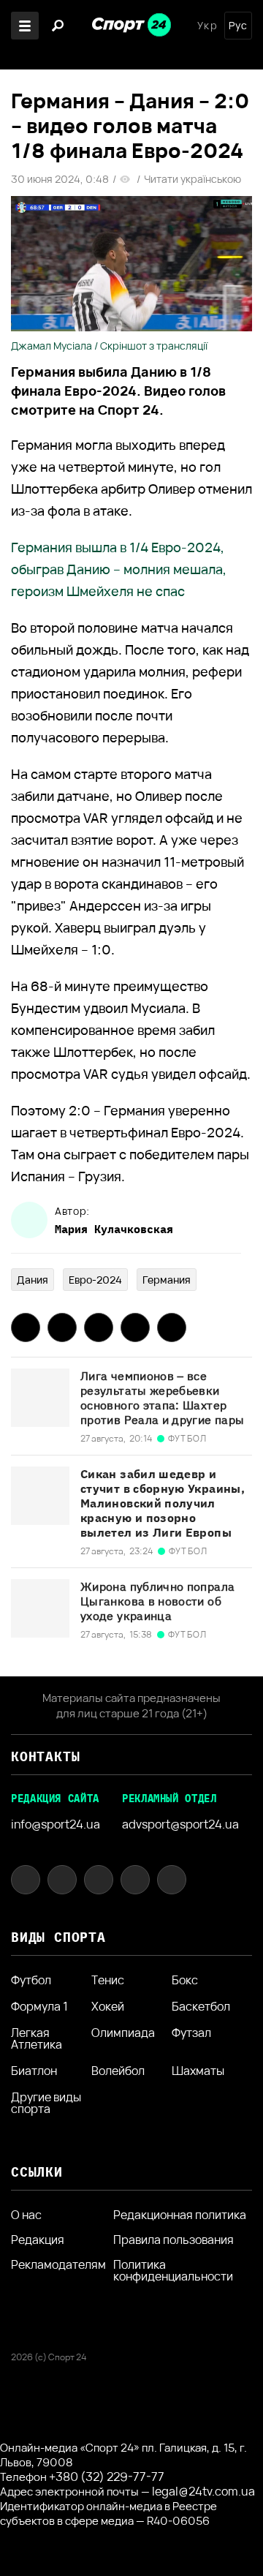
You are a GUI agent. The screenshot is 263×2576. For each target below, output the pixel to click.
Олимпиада (123, 2034)
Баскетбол (201, 2006)
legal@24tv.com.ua (203, 2491)
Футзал (191, 2034)
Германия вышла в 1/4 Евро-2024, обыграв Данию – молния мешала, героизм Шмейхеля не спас (119, 569)
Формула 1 (39, 2006)
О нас (26, 2215)
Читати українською (193, 179)
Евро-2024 (95, 1280)
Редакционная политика (180, 2215)
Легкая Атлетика (37, 2038)
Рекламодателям (58, 2264)
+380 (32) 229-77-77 (107, 2477)
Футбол (31, 1980)
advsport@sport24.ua (180, 1824)
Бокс (185, 1980)
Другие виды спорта (46, 2103)
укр (207, 26)
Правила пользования (174, 2240)
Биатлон (34, 2071)
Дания (33, 1280)
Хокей (108, 2006)
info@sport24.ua (56, 1824)
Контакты (45, 1756)
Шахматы (198, 2071)
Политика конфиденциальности (173, 2270)
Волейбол (118, 2071)
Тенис (108, 1980)
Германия (167, 1280)
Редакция (38, 2240)
